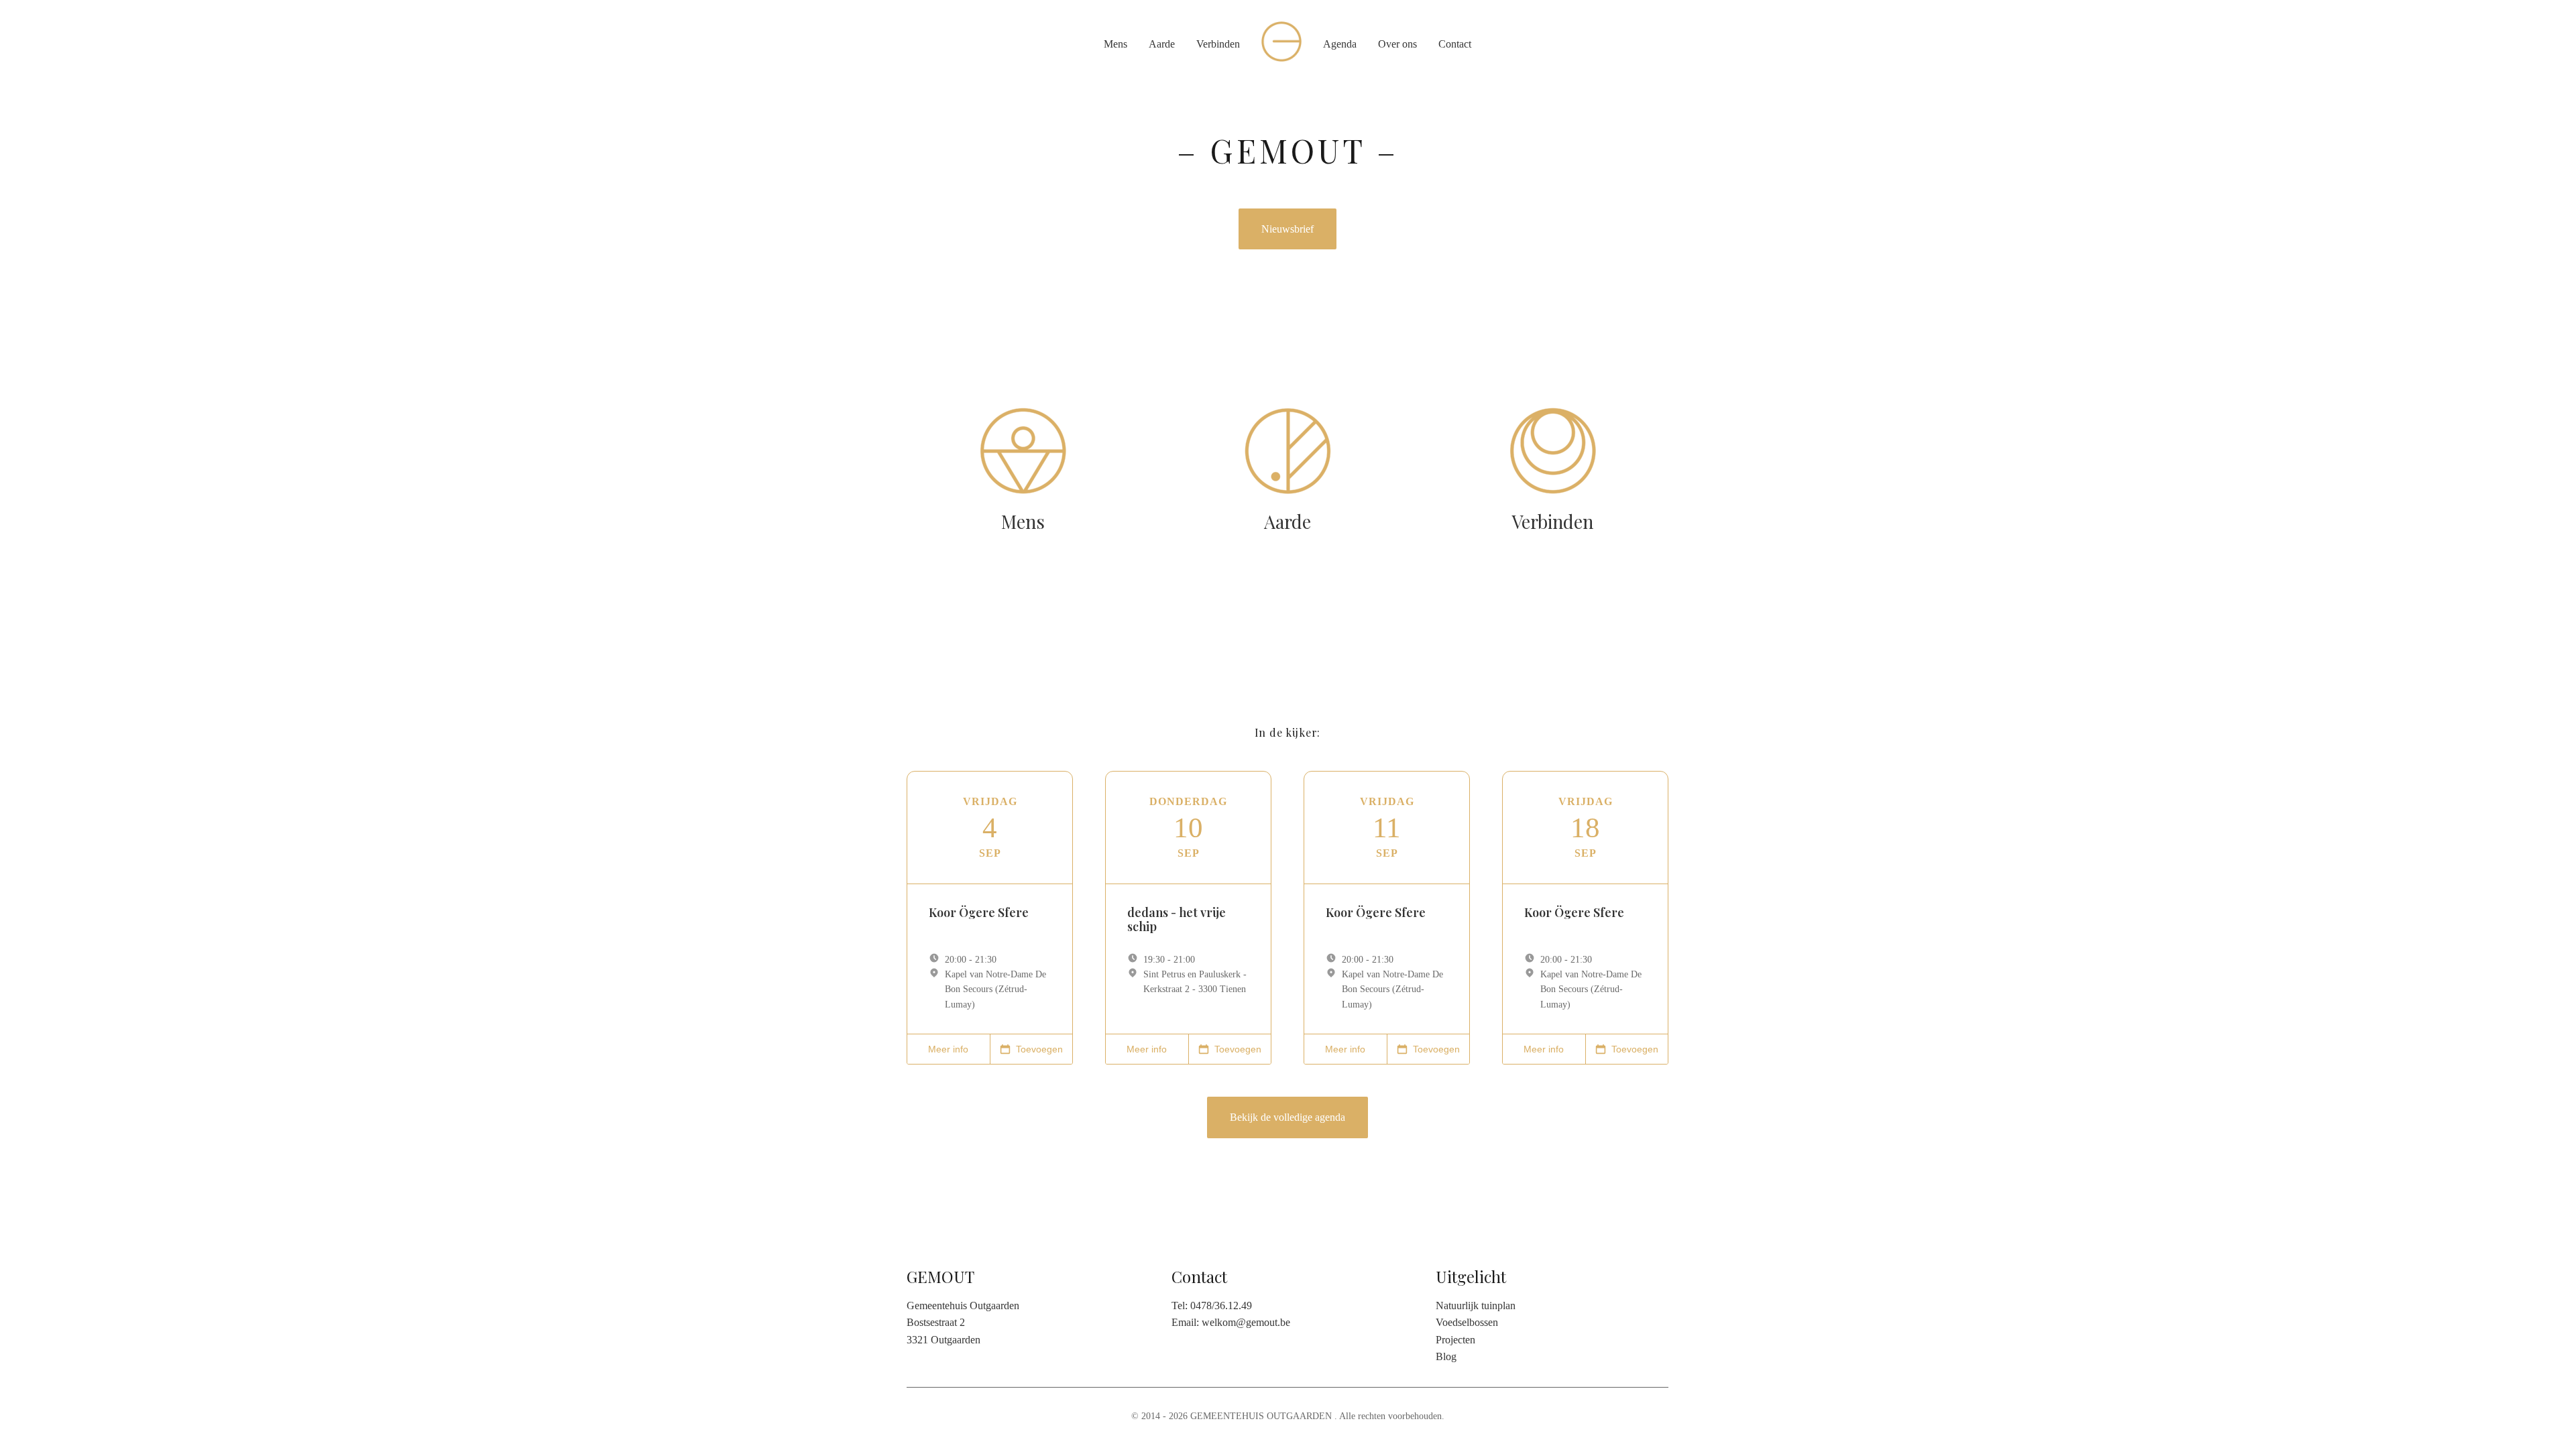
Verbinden (1218, 44)
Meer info (948, 1049)
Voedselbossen (1467, 1322)
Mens (1115, 44)
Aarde (1162, 44)
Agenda (1340, 44)
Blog (1446, 1356)
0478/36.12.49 (1221, 1306)
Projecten (1455, 1340)
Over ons (1397, 44)
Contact (1455, 44)
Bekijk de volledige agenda (1287, 1117)
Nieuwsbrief (1287, 229)
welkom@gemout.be (1246, 1322)
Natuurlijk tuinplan (1476, 1306)
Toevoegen (1039, 1049)
